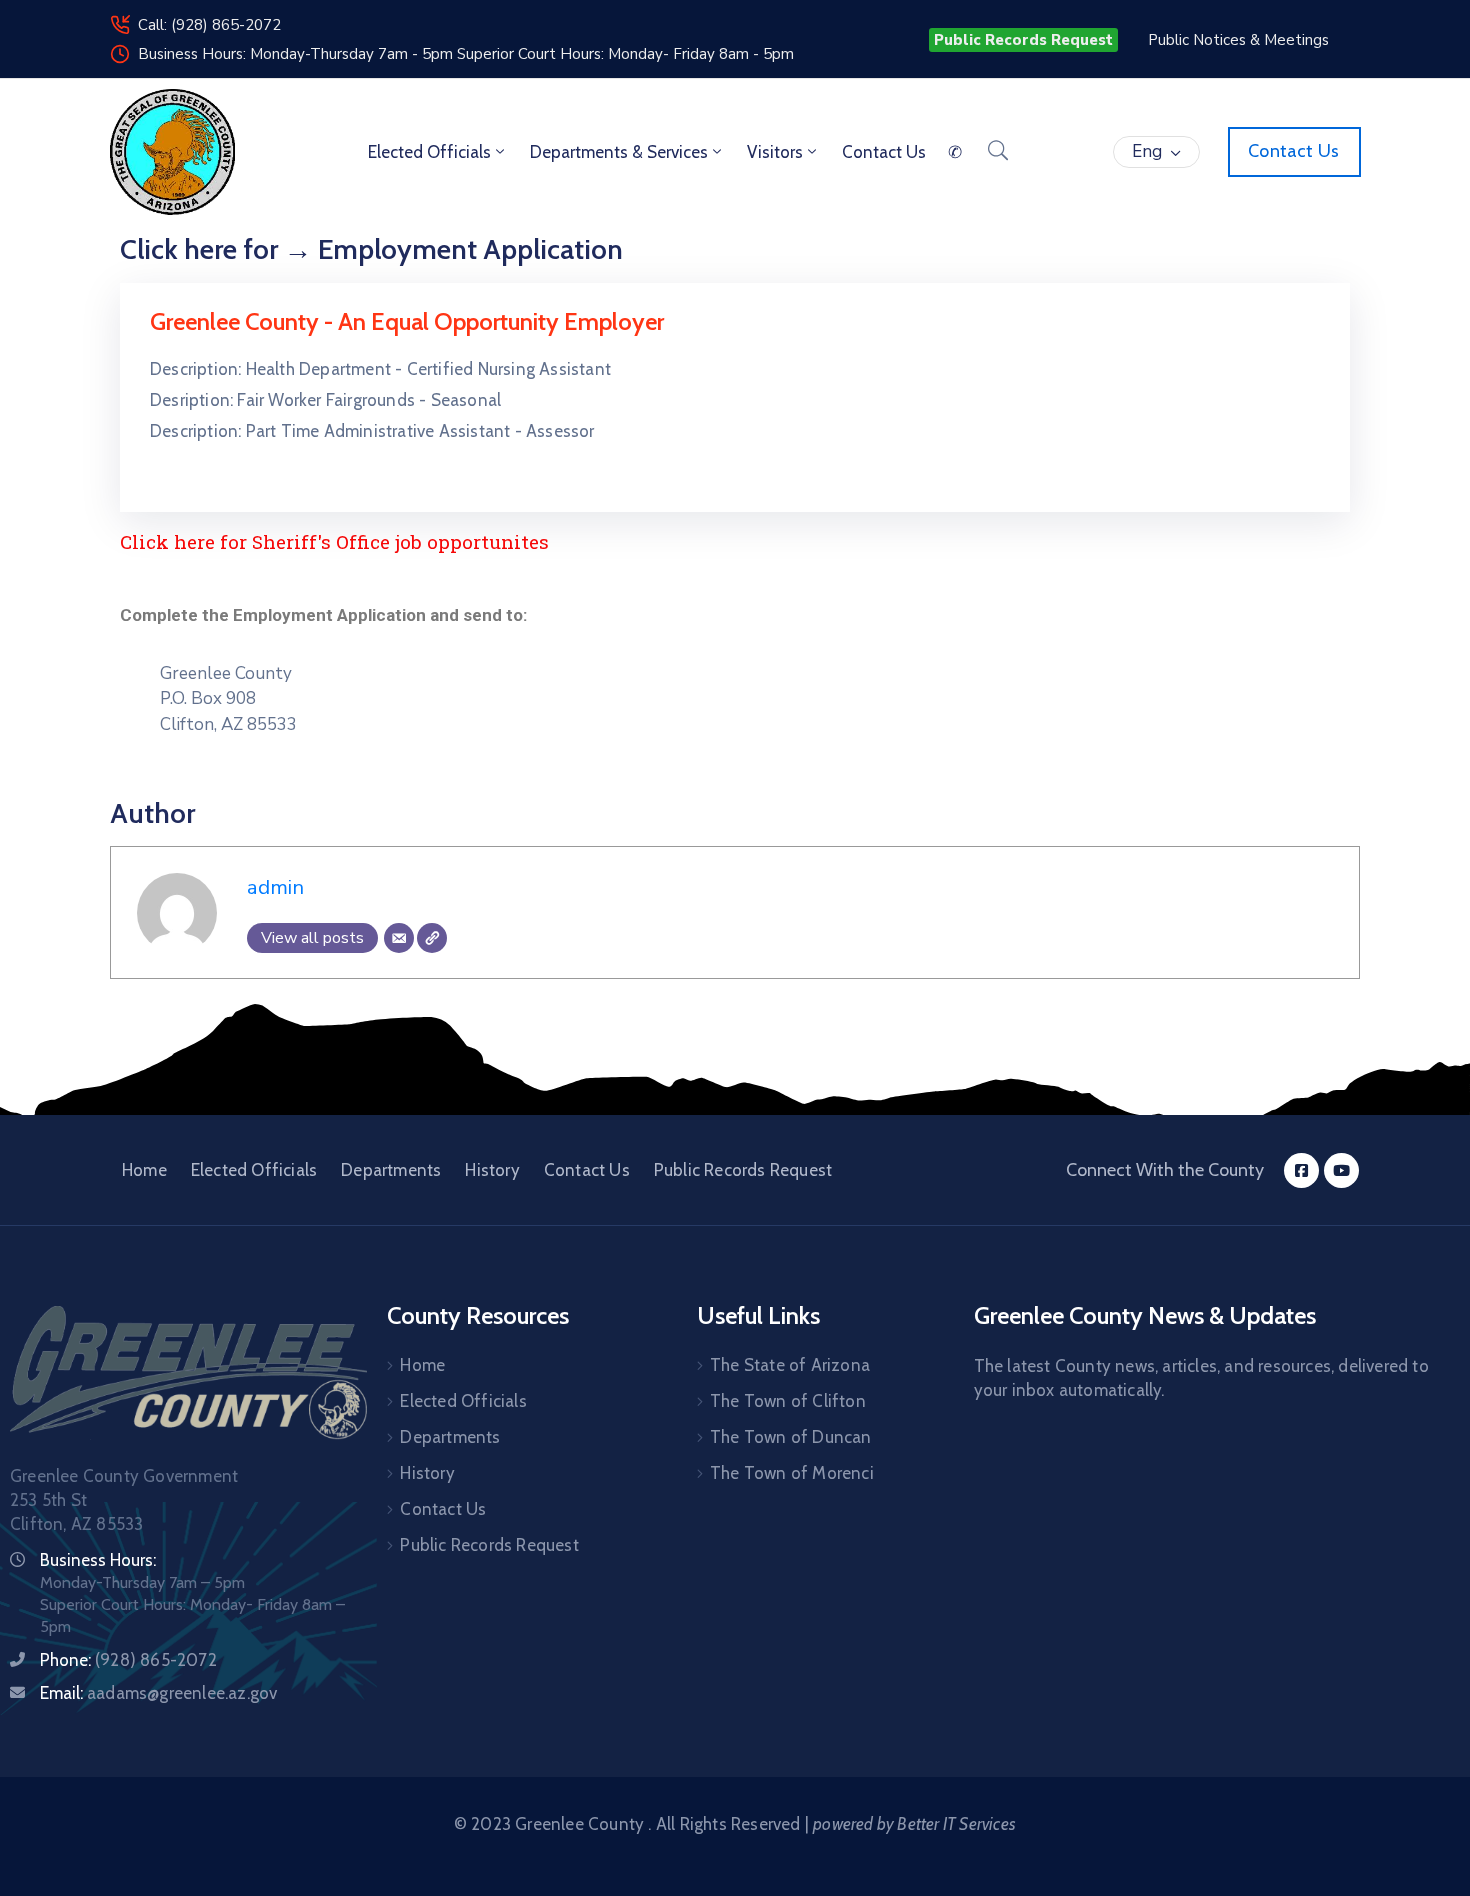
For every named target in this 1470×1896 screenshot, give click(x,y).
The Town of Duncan (791, 1437)
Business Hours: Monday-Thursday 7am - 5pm (297, 54)
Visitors (775, 152)
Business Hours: (98, 1560)
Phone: (128, 1660)
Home (144, 1170)
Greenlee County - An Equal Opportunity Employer (407, 321)
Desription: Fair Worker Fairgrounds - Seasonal (325, 400)
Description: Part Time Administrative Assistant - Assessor (372, 431)
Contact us (884, 152)
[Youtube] (1341, 1170)
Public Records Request (743, 1170)
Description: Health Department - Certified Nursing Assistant (380, 369)
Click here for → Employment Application (371, 249)
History (492, 1170)
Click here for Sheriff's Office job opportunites (334, 541)
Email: (158, 1693)
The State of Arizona (790, 1365)
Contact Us (587, 1170)
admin (275, 887)
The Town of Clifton (788, 1401)
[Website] (432, 938)
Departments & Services (619, 152)
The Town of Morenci (792, 1473)
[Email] (399, 938)
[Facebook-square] (1301, 1170)
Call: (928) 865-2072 (209, 25)
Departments (391, 1170)
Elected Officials (429, 152)
